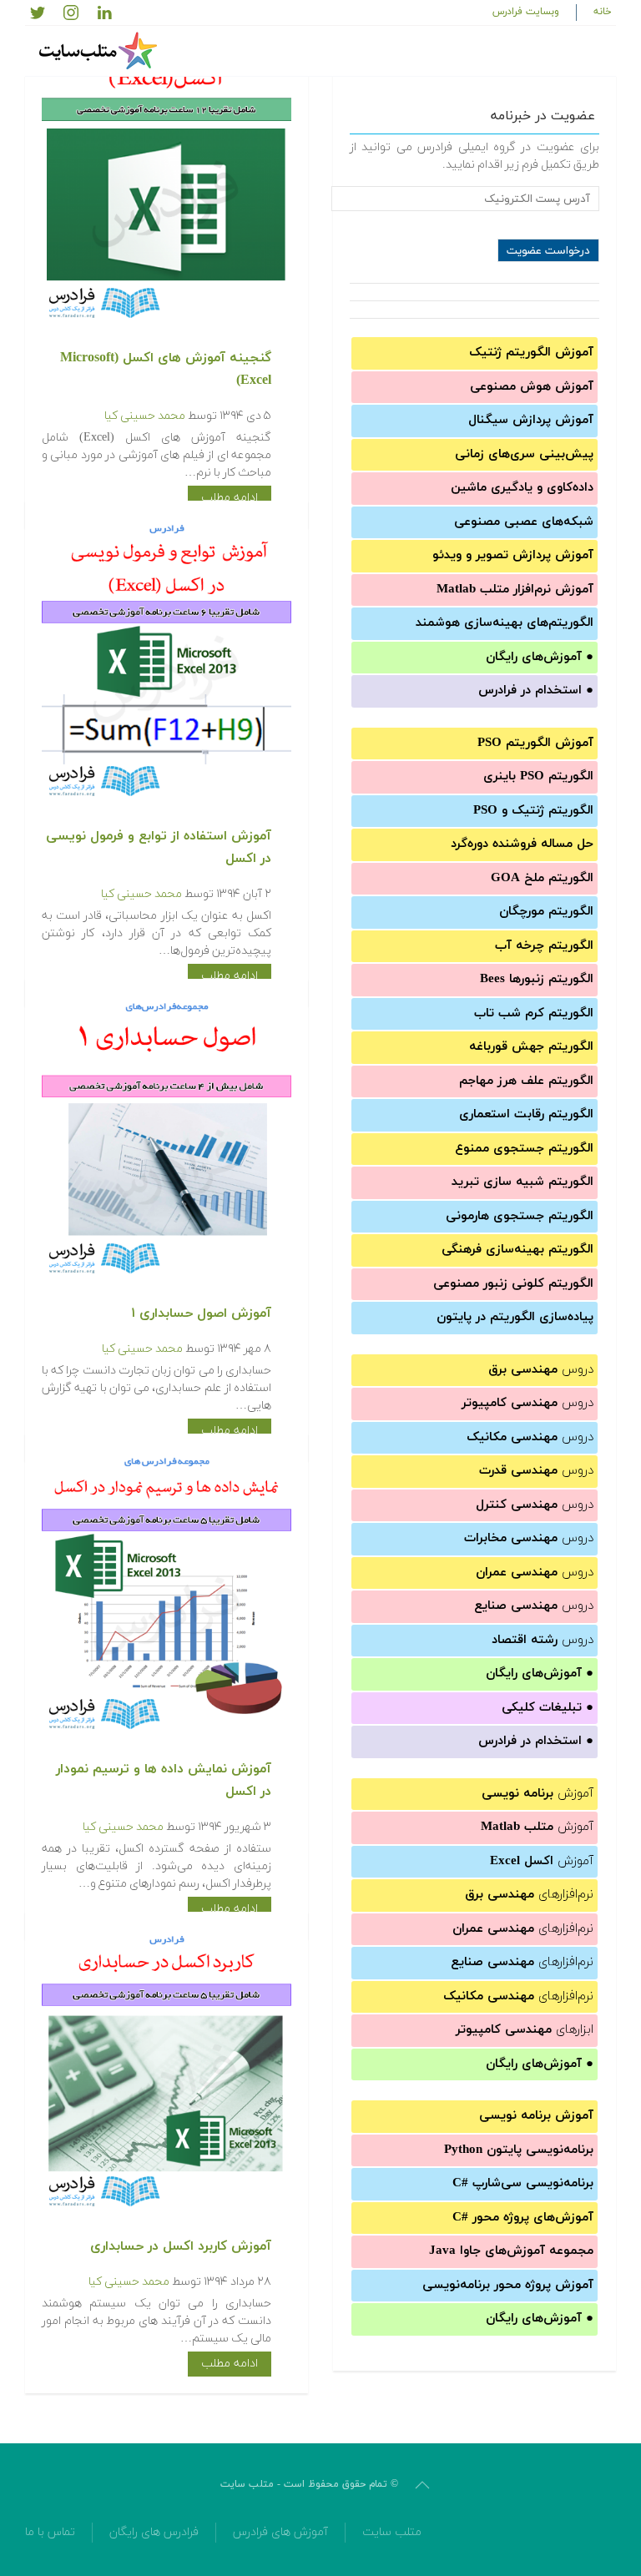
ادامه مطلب (230, 498)
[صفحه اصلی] (100, 51)
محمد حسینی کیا (145, 416)
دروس (541, 1370)
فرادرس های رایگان (154, 2532)
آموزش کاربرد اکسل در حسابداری (181, 2246)
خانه (603, 12)
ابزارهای (525, 2030)
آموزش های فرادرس (280, 2532)
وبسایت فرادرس (526, 12)
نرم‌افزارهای (529, 1895)
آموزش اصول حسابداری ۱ (201, 1313)
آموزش (538, 1794)
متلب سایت (392, 2532)
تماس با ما (50, 2532)
